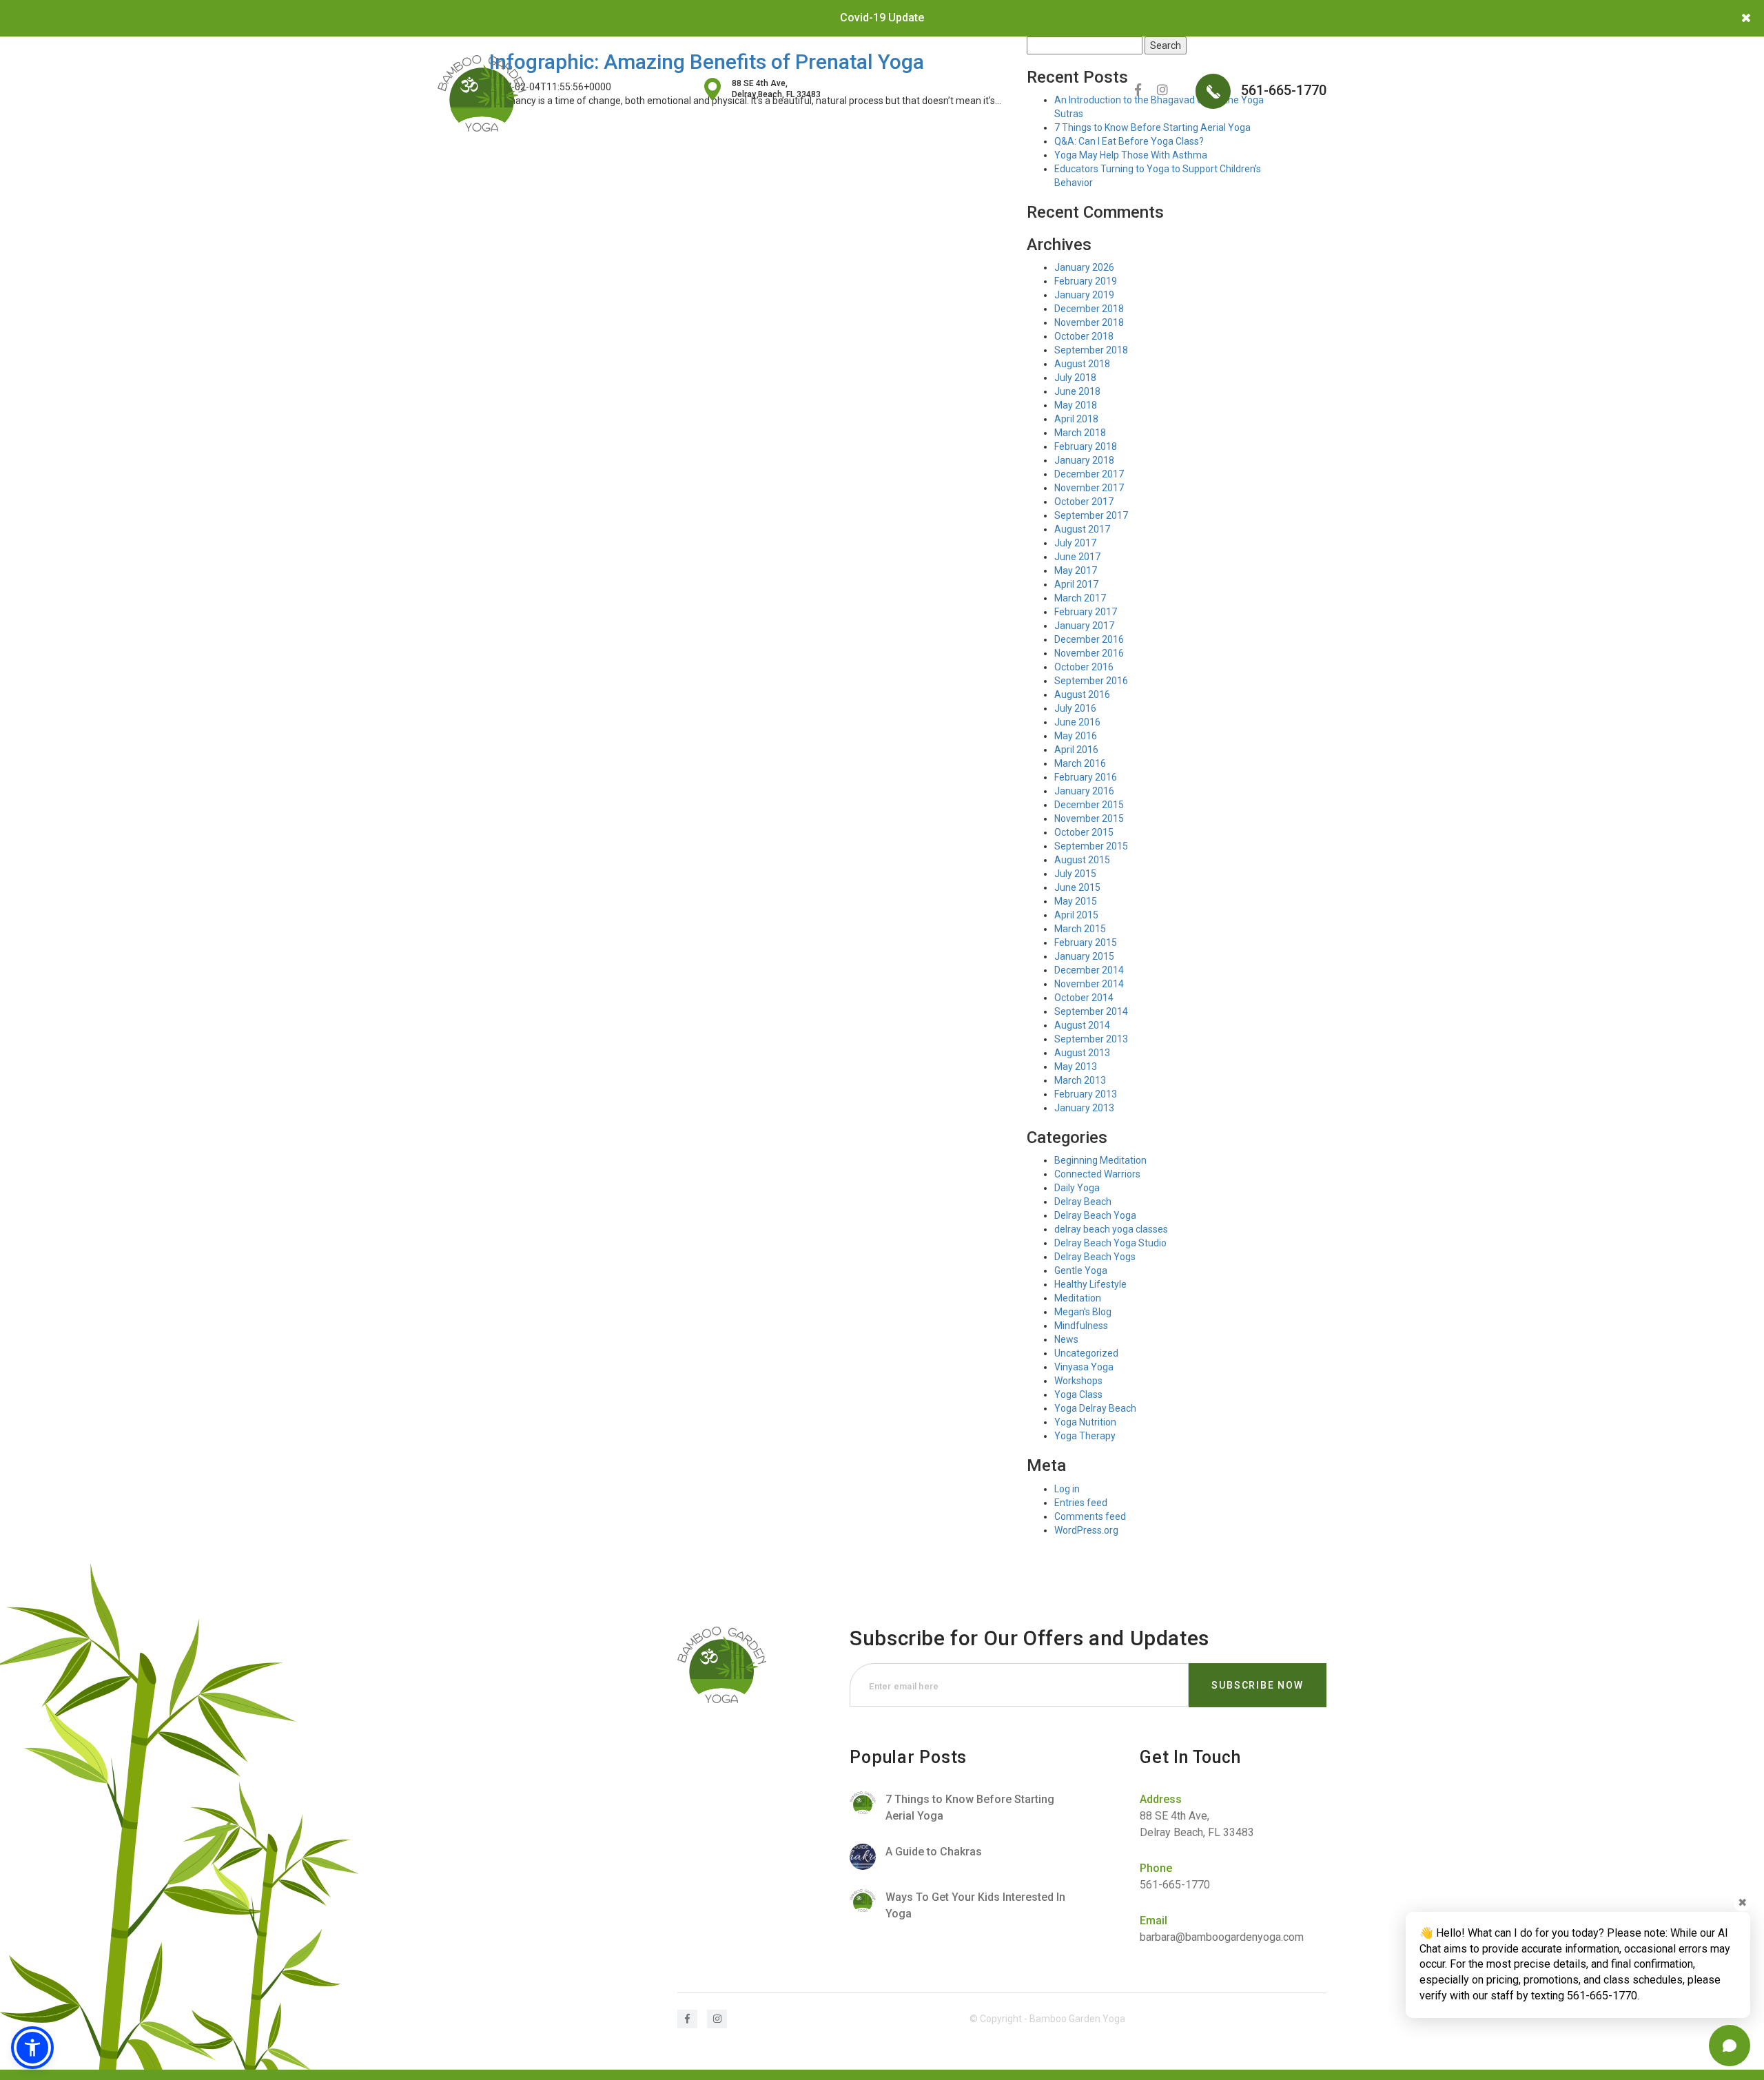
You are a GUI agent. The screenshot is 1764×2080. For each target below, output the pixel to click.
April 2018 (1076, 419)
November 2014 (1089, 984)
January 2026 (1084, 267)
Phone (1156, 1868)
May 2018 (1076, 405)
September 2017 (1091, 515)
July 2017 (1075, 543)
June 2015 (1077, 887)
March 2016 (1080, 763)
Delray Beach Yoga (1095, 1215)
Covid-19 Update (882, 18)
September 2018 (1091, 350)
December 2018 (1089, 309)
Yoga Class (1078, 1394)
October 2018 (1084, 336)
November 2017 (1089, 488)
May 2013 (1076, 1067)
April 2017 (1076, 584)
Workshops (1078, 1381)
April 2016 (1076, 750)
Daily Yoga (1077, 1188)
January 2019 (1084, 295)
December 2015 (1089, 805)
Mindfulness (1081, 1326)
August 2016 (1082, 694)
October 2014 (1084, 998)
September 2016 (1091, 681)
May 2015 (1076, 901)
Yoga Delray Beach (1095, 1408)
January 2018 (1084, 460)
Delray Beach (1083, 1202)
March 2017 (1080, 598)
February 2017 (1086, 612)
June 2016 (1077, 722)
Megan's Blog (1083, 1312)
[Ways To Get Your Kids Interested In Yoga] (964, 1906)
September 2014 (1091, 1011)
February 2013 (1086, 1094)
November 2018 (1089, 322)
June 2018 (1077, 391)
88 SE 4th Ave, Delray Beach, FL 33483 (776, 89)
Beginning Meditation (1100, 1160)
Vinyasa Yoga (1084, 1367)
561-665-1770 (1282, 90)
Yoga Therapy (1085, 1436)
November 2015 (1089, 818)
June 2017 (1077, 557)
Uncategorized (1086, 1353)
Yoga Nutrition (1085, 1422)
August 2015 (1082, 860)
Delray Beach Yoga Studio (1110, 1243)
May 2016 (1076, 736)
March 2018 (1080, 433)
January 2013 (1084, 1108)
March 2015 (1080, 929)
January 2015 (1084, 956)
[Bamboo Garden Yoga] (482, 93)
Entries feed (1081, 1503)
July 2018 (1075, 378)
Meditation (1078, 1298)
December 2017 (1089, 474)
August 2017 (1082, 529)
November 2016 (1089, 653)
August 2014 (1082, 1025)
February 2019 (1086, 281)
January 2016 (1084, 791)
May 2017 (1076, 570)
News (1066, 1339)
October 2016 (1084, 667)
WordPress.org (1086, 1530)
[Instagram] (1162, 90)
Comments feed (1090, 1516)
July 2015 (1075, 874)
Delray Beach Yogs (1095, 1257)
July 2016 (1075, 708)
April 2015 (1076, 915)
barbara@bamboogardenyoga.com (1222, 1937)
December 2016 (1089, 639)
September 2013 (1091, 1039)
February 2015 (1086, 943)
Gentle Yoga (1081, 1270)
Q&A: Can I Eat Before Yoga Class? (1129, 141)
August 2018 (1082, 364)
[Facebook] (1138, 90)
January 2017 (1084, 626)
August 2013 (1082, 1053)
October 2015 (1084, 832)
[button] (32, 2048)
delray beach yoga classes (1111, 1229)
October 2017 (1084, 502)
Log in (1067, 1489)
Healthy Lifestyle (1090, 1284)
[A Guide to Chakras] (964, 1857)
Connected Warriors (1097, 1174)
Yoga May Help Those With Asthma (1131, 155)
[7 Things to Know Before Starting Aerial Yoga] (964, 1808)
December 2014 (1089, 970)
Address (1161, 1799)
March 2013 (1080, 1080)
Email (1153, 1921)
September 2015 (1091, 846)
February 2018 (1086, 446)
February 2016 (1086, 777)
